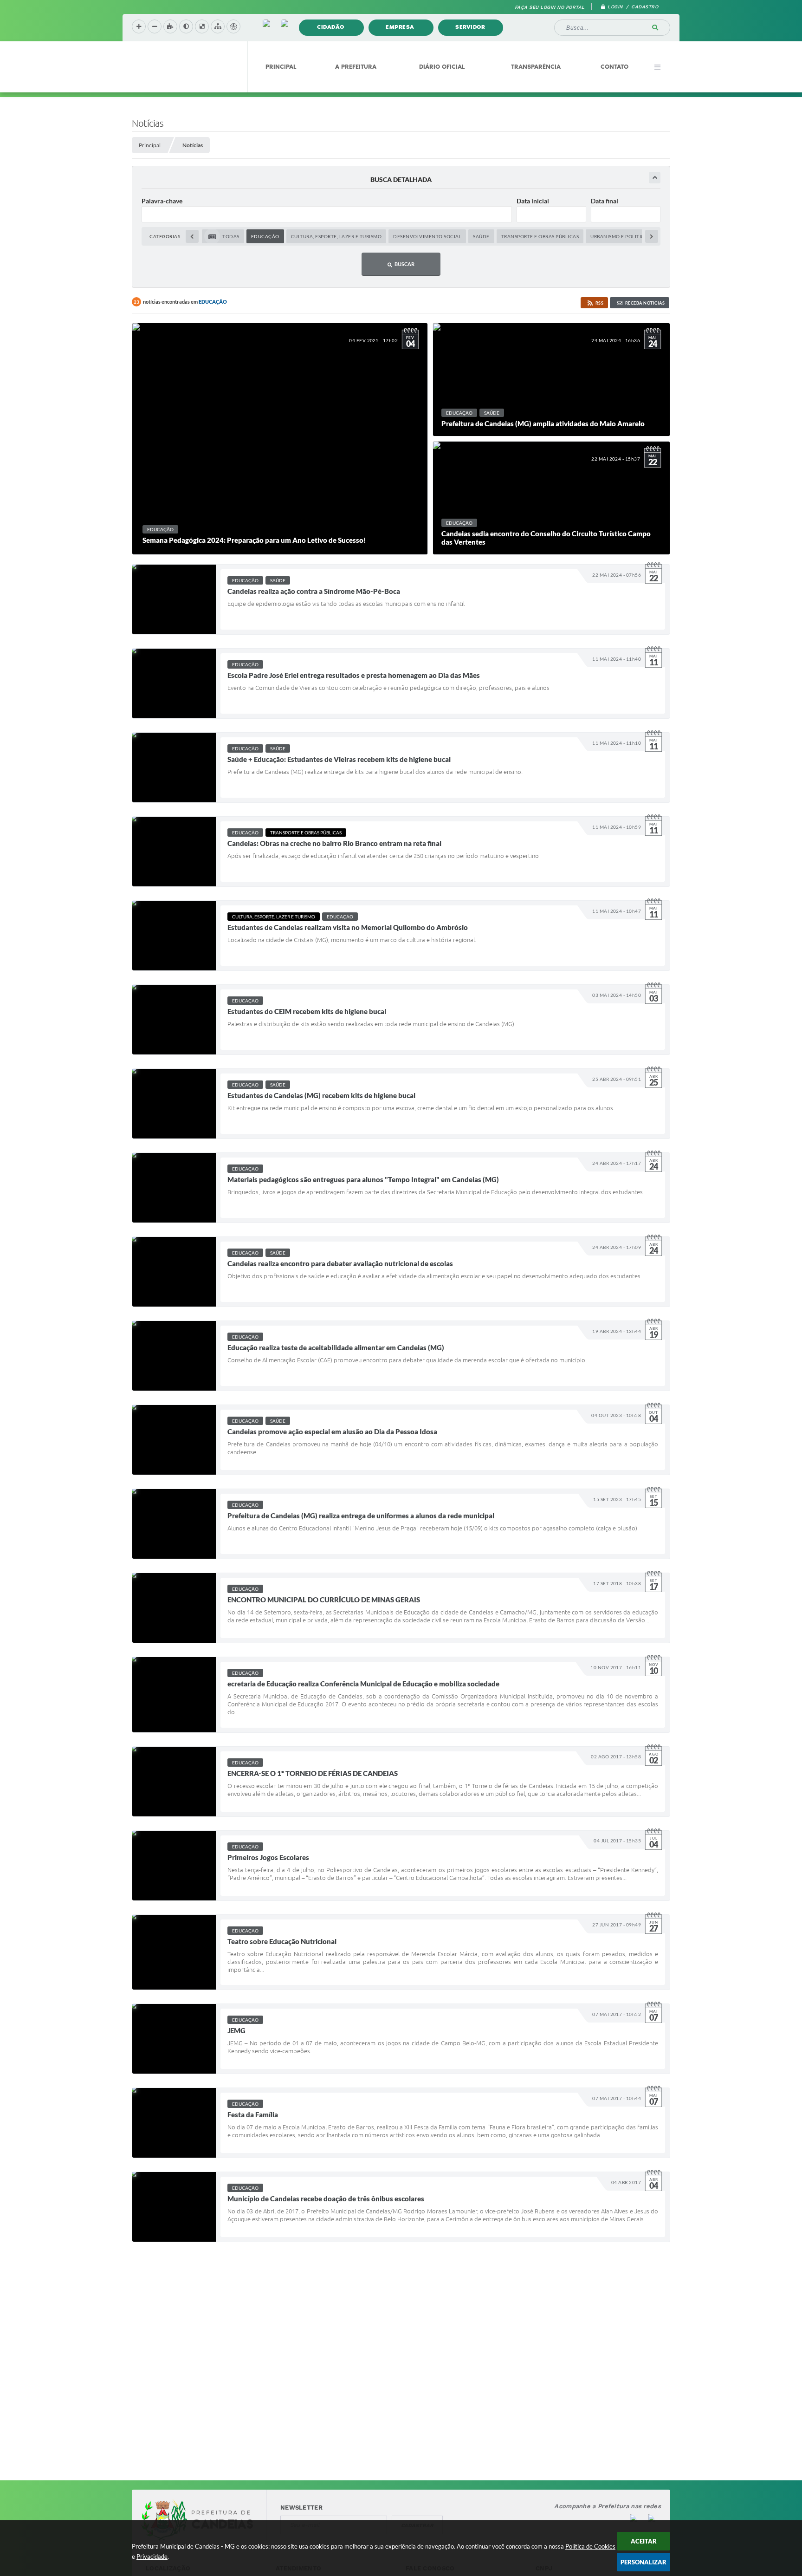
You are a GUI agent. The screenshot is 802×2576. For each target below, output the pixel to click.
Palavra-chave (162, 201)
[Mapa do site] (218, 26)
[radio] (223, 236)
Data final (605, 201)
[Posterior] (652, 236)
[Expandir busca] (655, 178)
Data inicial (533, 201)
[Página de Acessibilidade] (233, 26)
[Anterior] (192, 236)
